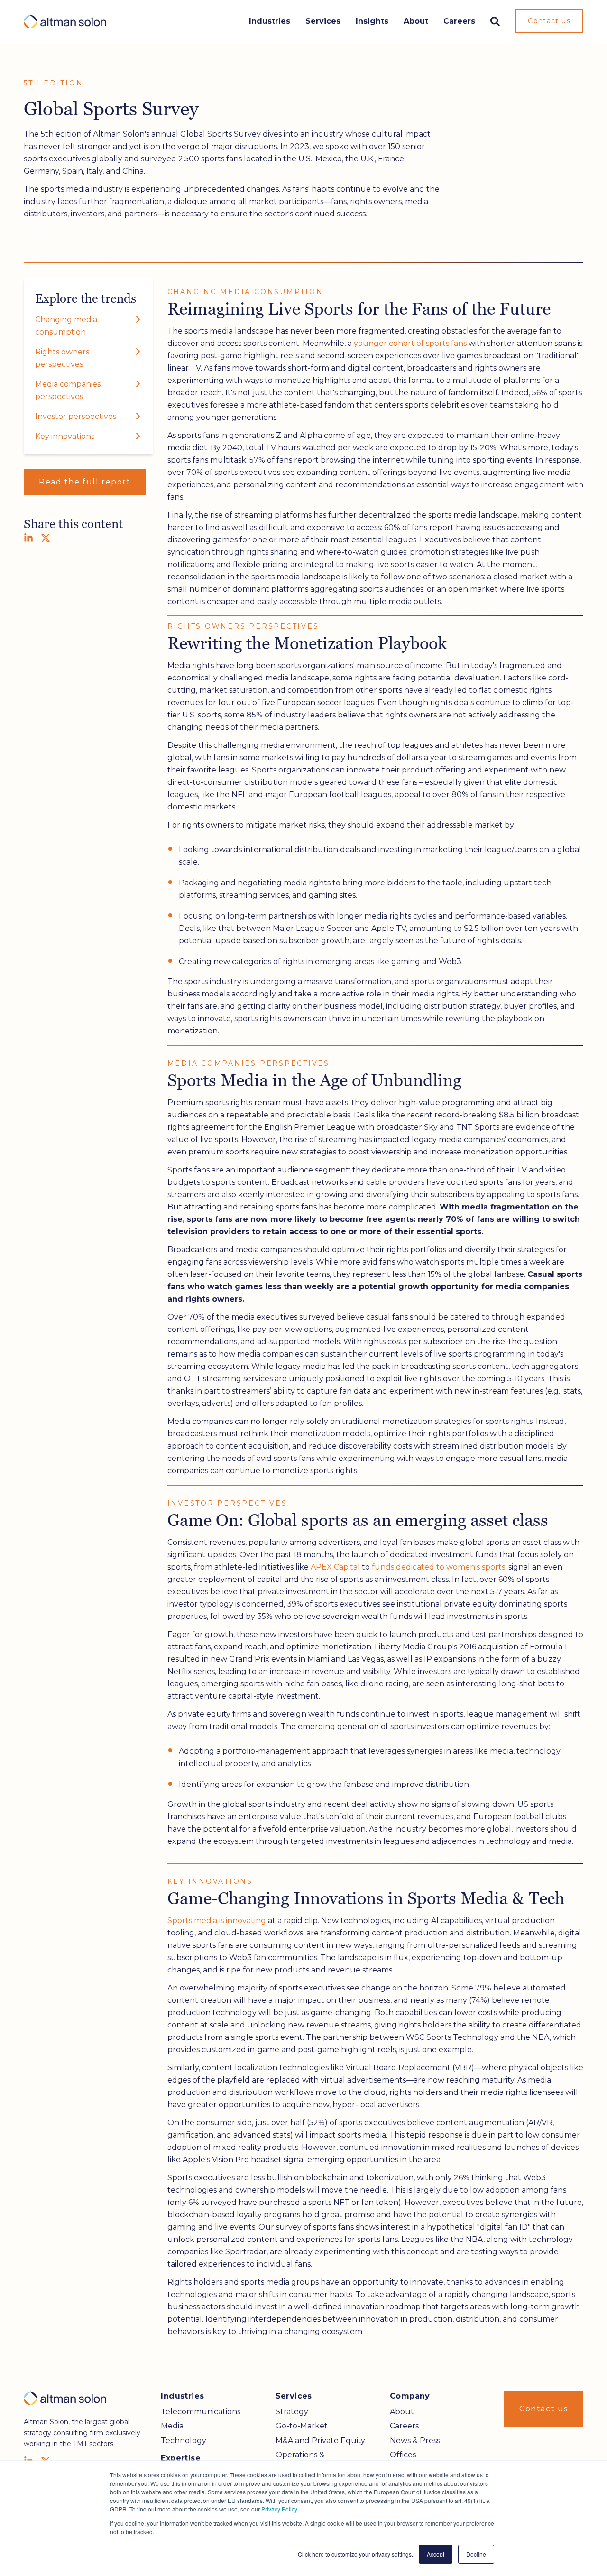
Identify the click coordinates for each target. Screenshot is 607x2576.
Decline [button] (476, 2554)
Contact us (549, 21)
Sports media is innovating (217, 1920)
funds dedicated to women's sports (438, 1567)
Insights (372, 21)
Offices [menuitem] (403, 2455)
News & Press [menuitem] (415, 2441)
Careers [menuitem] (404, 2426)
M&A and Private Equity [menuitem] (320, 2441)
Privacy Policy (279, 2509)
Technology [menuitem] (184, 2441)
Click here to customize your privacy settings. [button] (355, 2554)
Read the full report (85, 482)
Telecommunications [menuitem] (201, 2412)
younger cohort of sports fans (410, 343)
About (416, 21)
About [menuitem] (402, 2412)
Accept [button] (436, 2554)
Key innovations (65, 436)
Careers (459, 21)
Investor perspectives (76, 416)
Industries (270, 21)
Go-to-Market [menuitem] (302, 2426)
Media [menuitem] (172, 2426)
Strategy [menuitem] (292, 2412)
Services (323, 21)
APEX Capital (335, 1567)
